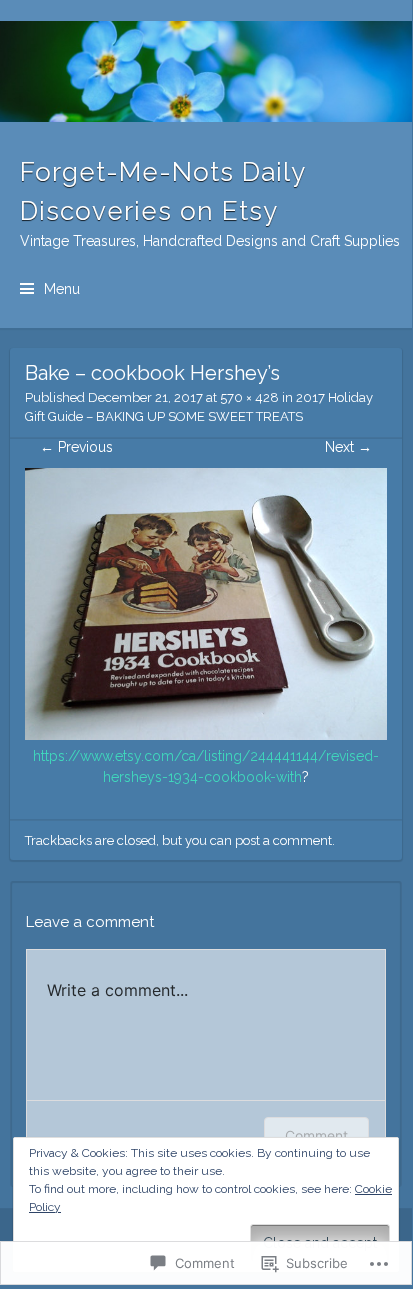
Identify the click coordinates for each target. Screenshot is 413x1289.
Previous (76, 447)
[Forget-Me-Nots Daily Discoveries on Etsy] (206, 71)
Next (348, 447)
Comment (316, 1135)
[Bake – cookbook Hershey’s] (206, 735)
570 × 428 (249, 397)
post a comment (283, 840)
